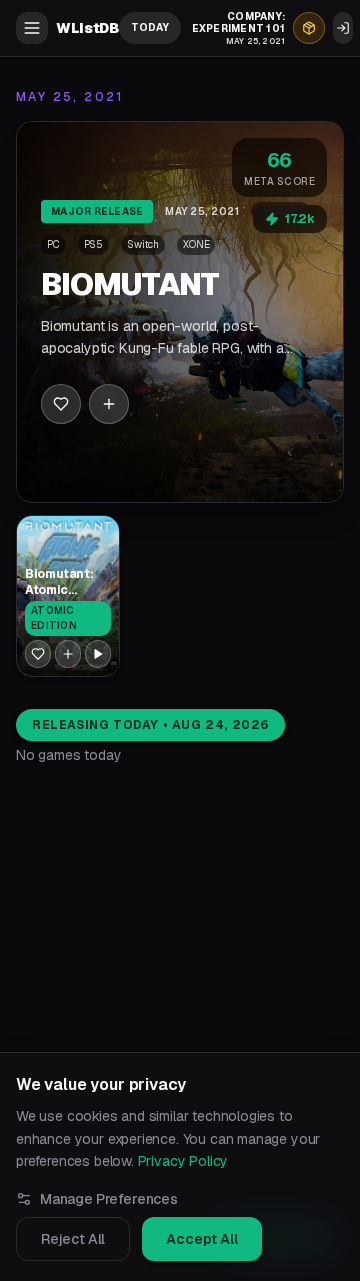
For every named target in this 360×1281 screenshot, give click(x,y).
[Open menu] (32, 28)
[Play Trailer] (98, 654)
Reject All (73, 1239)
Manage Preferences (109, 1199)
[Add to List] (109, 404)
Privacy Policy (183, 1161)
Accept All (201, 1239)
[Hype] (61, 404)
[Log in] (343, 28)
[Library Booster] (309, 28)
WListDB (87, 28)
